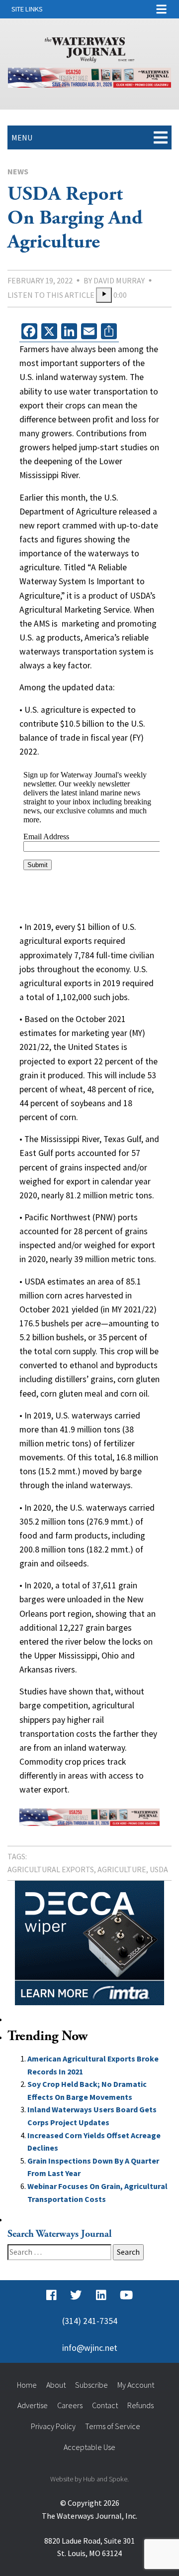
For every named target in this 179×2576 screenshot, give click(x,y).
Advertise (33, 2405)
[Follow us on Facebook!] (51, 2295)
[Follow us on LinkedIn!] (101, 2295)
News (18, 171)
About (56, 2385)
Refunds (140, 2405)
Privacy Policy (53, 2426)
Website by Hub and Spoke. (89, 2479)
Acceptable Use (89, 2447)
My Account (136, 2385)
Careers (70, 2405)
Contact (105, 2405)
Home (27, 2385)
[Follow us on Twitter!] (76, 2295)
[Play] (104, 295)
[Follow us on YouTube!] (126, 2295)
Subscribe (91, 2385)
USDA (159, 1869)
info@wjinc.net (90, 2348)
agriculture (122, 1869)
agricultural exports (51, 1869)
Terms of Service (113, 2426)
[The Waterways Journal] (89, 48)
